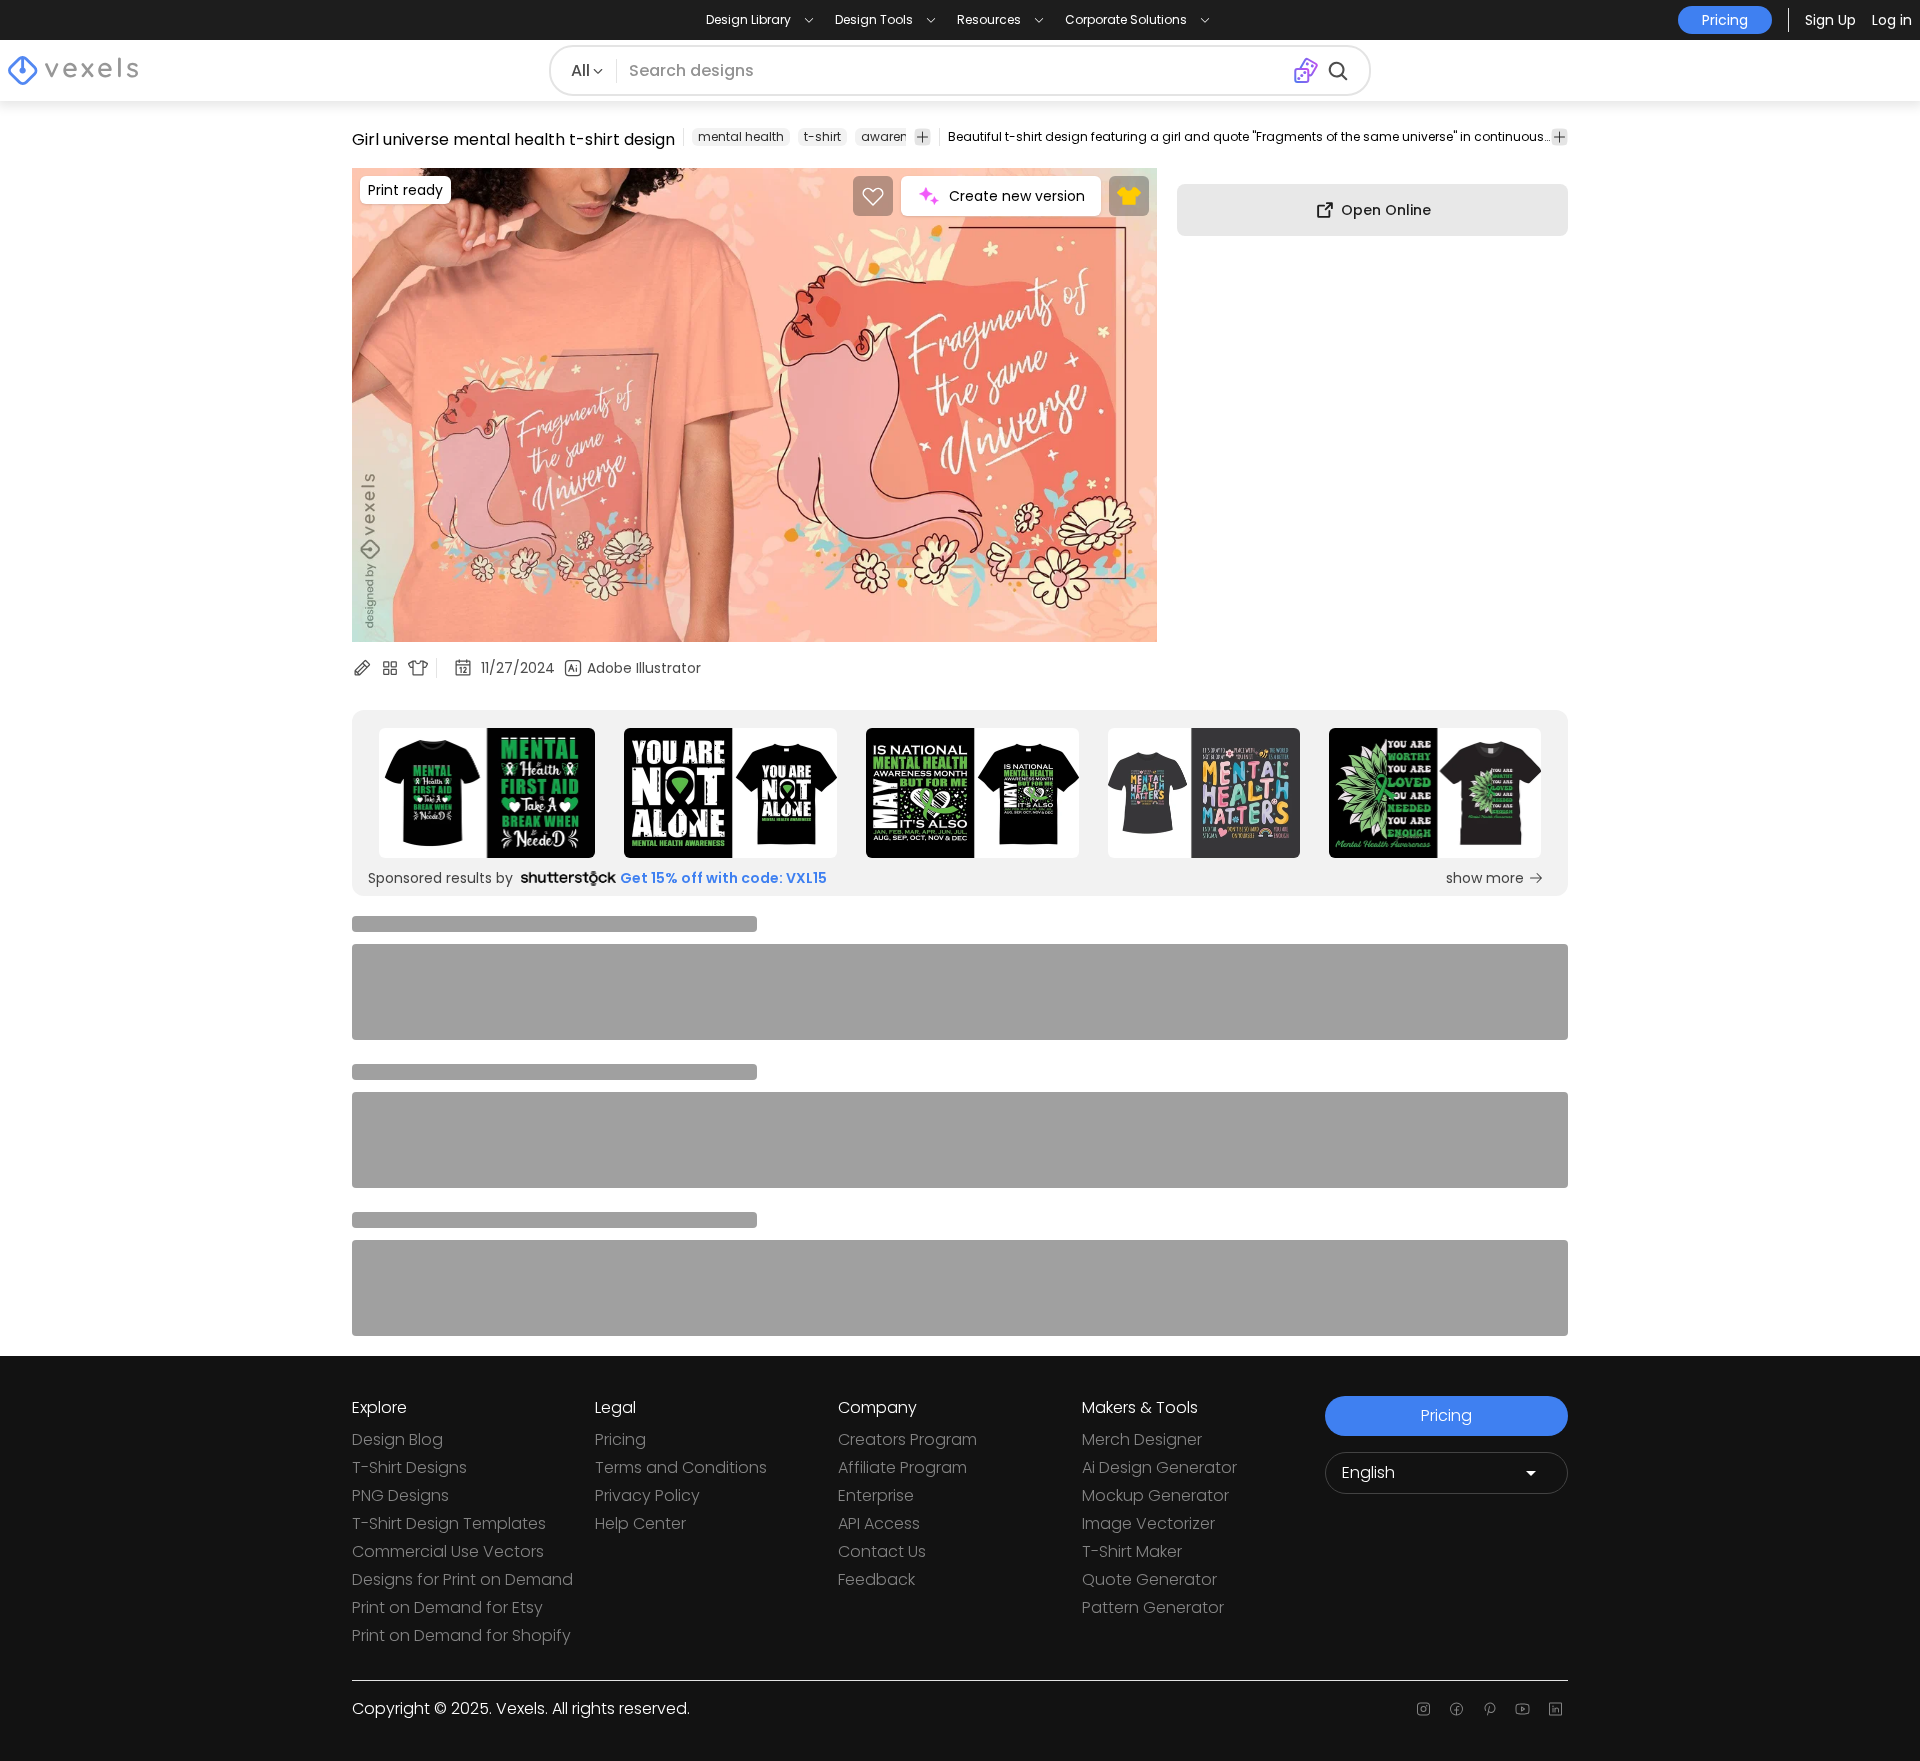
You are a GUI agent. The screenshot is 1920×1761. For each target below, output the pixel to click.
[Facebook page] (1456, 1709)
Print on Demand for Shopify (461, 1635)
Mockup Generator (1155, 1495)
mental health (741, 136)
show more (1485, 878)
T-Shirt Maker (1132, 1551)
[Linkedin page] (1555, 1709)
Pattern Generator (1153, 1607)
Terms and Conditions (681, 1467)
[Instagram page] (1423, 1709)
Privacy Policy (647, 1495)
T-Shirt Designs (409, 1467)
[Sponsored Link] (487, 793)
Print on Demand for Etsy (447, 1607)
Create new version (1017, 196)
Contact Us (882, 1551)
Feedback (876, 1579)
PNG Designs (400, 1495)
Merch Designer (1142, 1439)
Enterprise (876, 1495)
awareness (895, 136)
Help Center (640, 1523)
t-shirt (822, 136)
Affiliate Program (902, 1467)
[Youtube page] (1522, 1709)
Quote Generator (1149, 1579)
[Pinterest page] (1489, 1709)
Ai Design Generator (1159, 1467)
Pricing (620, 1439)
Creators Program (907, 1439)
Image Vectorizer (1148, 1523)
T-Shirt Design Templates (449, 1523)
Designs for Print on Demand (462, 1579)
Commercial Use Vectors (448, 1551)
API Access (879, 1523)
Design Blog (397, 1439)
